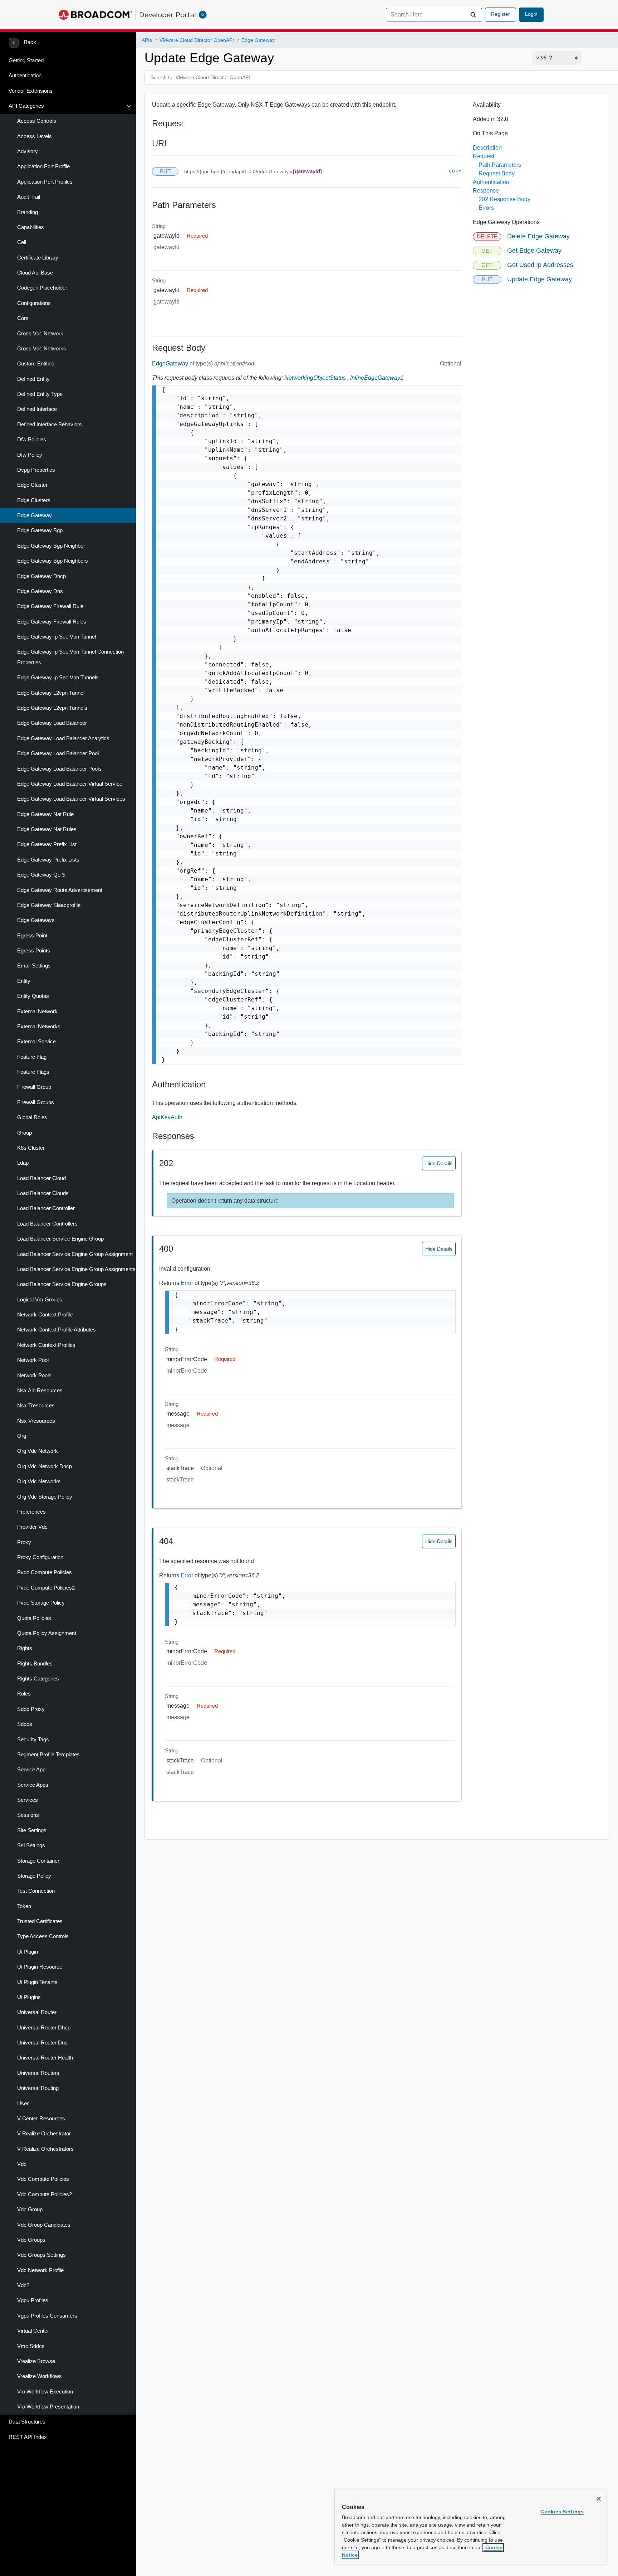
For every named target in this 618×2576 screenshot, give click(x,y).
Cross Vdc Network (40, 334)
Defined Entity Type (40, 394)
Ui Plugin (28, 1952)
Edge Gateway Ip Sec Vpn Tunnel (57, 637)
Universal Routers (38, 2073)
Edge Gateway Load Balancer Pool (58, 753)
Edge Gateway (35, 515)
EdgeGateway (171, 363)
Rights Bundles (35, 1664)
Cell (22, 242)
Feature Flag (32, 1057)
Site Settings (32, 1830)
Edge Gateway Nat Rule (45, 814)
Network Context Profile (45, 1315)
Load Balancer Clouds (43, 1193)
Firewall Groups (36, 1102)
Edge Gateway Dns (40, 591)
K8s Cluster (31, 1148)
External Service (36, 1042)
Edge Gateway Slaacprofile (49, 905)
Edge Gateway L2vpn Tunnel (51, 693)
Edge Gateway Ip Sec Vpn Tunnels (58, 678)
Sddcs (25, 1724)
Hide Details (439, 1163)
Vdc (22, 2164)
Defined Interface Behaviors (50, 425)
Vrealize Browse (36, 2361)
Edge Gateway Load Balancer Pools (59, 769)
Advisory (28, 151)
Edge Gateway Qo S (41, 875)
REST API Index (28, 2437)
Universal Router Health (45, 2058)
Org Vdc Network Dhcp (45, 1466)
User (23, 2104)
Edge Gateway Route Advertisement (60, 890)
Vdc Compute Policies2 (45, 2194)
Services (28, 1800)
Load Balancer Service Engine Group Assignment (75, 1254)
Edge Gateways (36, 920)
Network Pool (33, 1360)
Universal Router (37, 2012)
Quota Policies (34, 1618)
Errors (486, 208)
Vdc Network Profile (40, 2270)
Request (484, 156)
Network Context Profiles (46, 1345)
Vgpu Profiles (33, 2300)
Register (501, 14)
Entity (24, 981)
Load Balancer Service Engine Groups (62, 1284)
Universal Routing (38, 2088)
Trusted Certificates (40, 1921)
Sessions (28, 1815)
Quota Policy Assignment (47, 1633)
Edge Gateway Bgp (40, 530)
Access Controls (37, 121)
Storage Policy (34, 1876)
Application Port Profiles (45, 182)
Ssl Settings (31, 1845)
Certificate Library (38, 258)
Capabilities (31, 227)
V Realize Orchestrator (44, 2134)
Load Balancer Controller (46, 1208)
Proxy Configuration (40, 1557)
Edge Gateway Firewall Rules (52, 622)
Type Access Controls (43, 1936)
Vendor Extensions (31, 91)
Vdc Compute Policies (43, 2179)
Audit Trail (29, 197)
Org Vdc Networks (39, 1481)
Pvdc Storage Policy (41, 1603)
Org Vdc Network (38, 1451)
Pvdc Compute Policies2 (46, 1588)
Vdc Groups (31, 2240)
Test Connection (36, 1891)
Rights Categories (38, 1679)
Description (487, 148)
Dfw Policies (32, 440)
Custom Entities (36, 364)
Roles (24, 1694)
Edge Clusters (34, 500)
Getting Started (26, 60)
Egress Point (32, 936)
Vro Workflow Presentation (48, 2407)
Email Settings (34, 966)
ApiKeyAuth (167, 1117)
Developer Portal (168, 15)
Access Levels (35, 136)
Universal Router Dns (42, 2043)
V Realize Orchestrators (45, 2149)
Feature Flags (33, 1072)
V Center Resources (41, 2119)
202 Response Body (504, 199)
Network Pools (34, 1376)
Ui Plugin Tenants (37, 1982)
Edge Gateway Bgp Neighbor (51, 546)
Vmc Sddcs (31, 2346)
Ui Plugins (29, 1997)
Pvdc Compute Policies (45, 1572)
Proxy (24, 1542)
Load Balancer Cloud (41, 1178)
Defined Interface (37, 409)
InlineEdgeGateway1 (377, 378)
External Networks (39, 1027)
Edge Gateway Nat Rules (47, 829)
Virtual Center (33, 2331)
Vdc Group (30, 2209)
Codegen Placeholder (42, 288)
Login (531, 14)
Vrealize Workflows (40, 2376)
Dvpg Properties (36, 470)
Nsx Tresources (36, 1406)
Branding (28, 212)
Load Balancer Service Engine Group (60, 1239)
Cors (23, 318)
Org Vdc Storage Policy (45, 1497)
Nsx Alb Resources (40, 1391)
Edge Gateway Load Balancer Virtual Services (71, 799)
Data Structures (27, 2422)
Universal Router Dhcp (44, 2028)
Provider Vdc (32, 1527)
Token (24, 1906)
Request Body (497, 173)
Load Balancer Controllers (47, 1224)
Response (486, 191)
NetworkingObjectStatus (315, 378)
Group (24, 1133)
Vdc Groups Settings (41, 2255)
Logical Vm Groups (40, 1300)
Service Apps (33, 1785)
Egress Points (34, 951)
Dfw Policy (30, 455)
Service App (31, 1770)
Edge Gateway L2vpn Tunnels (52, 708)
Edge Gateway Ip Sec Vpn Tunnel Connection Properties (70, 657)
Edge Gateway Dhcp (41, 576)
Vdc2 (23, 2285)
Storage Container (38, 1861)
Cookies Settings (562, 2512)
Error (188, 1283)
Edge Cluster (32, 485)
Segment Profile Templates (48, 1755)
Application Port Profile (43, 166)
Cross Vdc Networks (42, 349)
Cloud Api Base (35, 273)
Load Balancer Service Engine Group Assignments (76, 1269)
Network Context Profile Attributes (57, 1330)
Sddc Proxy (31, 1709)
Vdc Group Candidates (44, 2225)
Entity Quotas (33, 996)
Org (22, 1436)
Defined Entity (33, 379)
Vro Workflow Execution (45, 2392)
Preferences (31, 1512)
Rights (25, 1648)
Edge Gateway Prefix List (47, 844)
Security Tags (33, 1740)
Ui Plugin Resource (40, 1967)
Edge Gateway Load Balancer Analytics (63, 738)
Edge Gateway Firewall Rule (50, 606)
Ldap (23, 1163)
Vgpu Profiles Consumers (47, 2316)
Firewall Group (34, 1087)
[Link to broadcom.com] (95, 15)
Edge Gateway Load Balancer (52, 723)
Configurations (34, 303)
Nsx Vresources (36, 1421)
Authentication (25, 76)
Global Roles (32, 1117)
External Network (37, 1012)
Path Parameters (500, 165)
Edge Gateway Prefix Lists (48, 860)
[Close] (599, 2499)
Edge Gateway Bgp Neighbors (53, 561)
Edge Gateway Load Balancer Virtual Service (70, 784)
